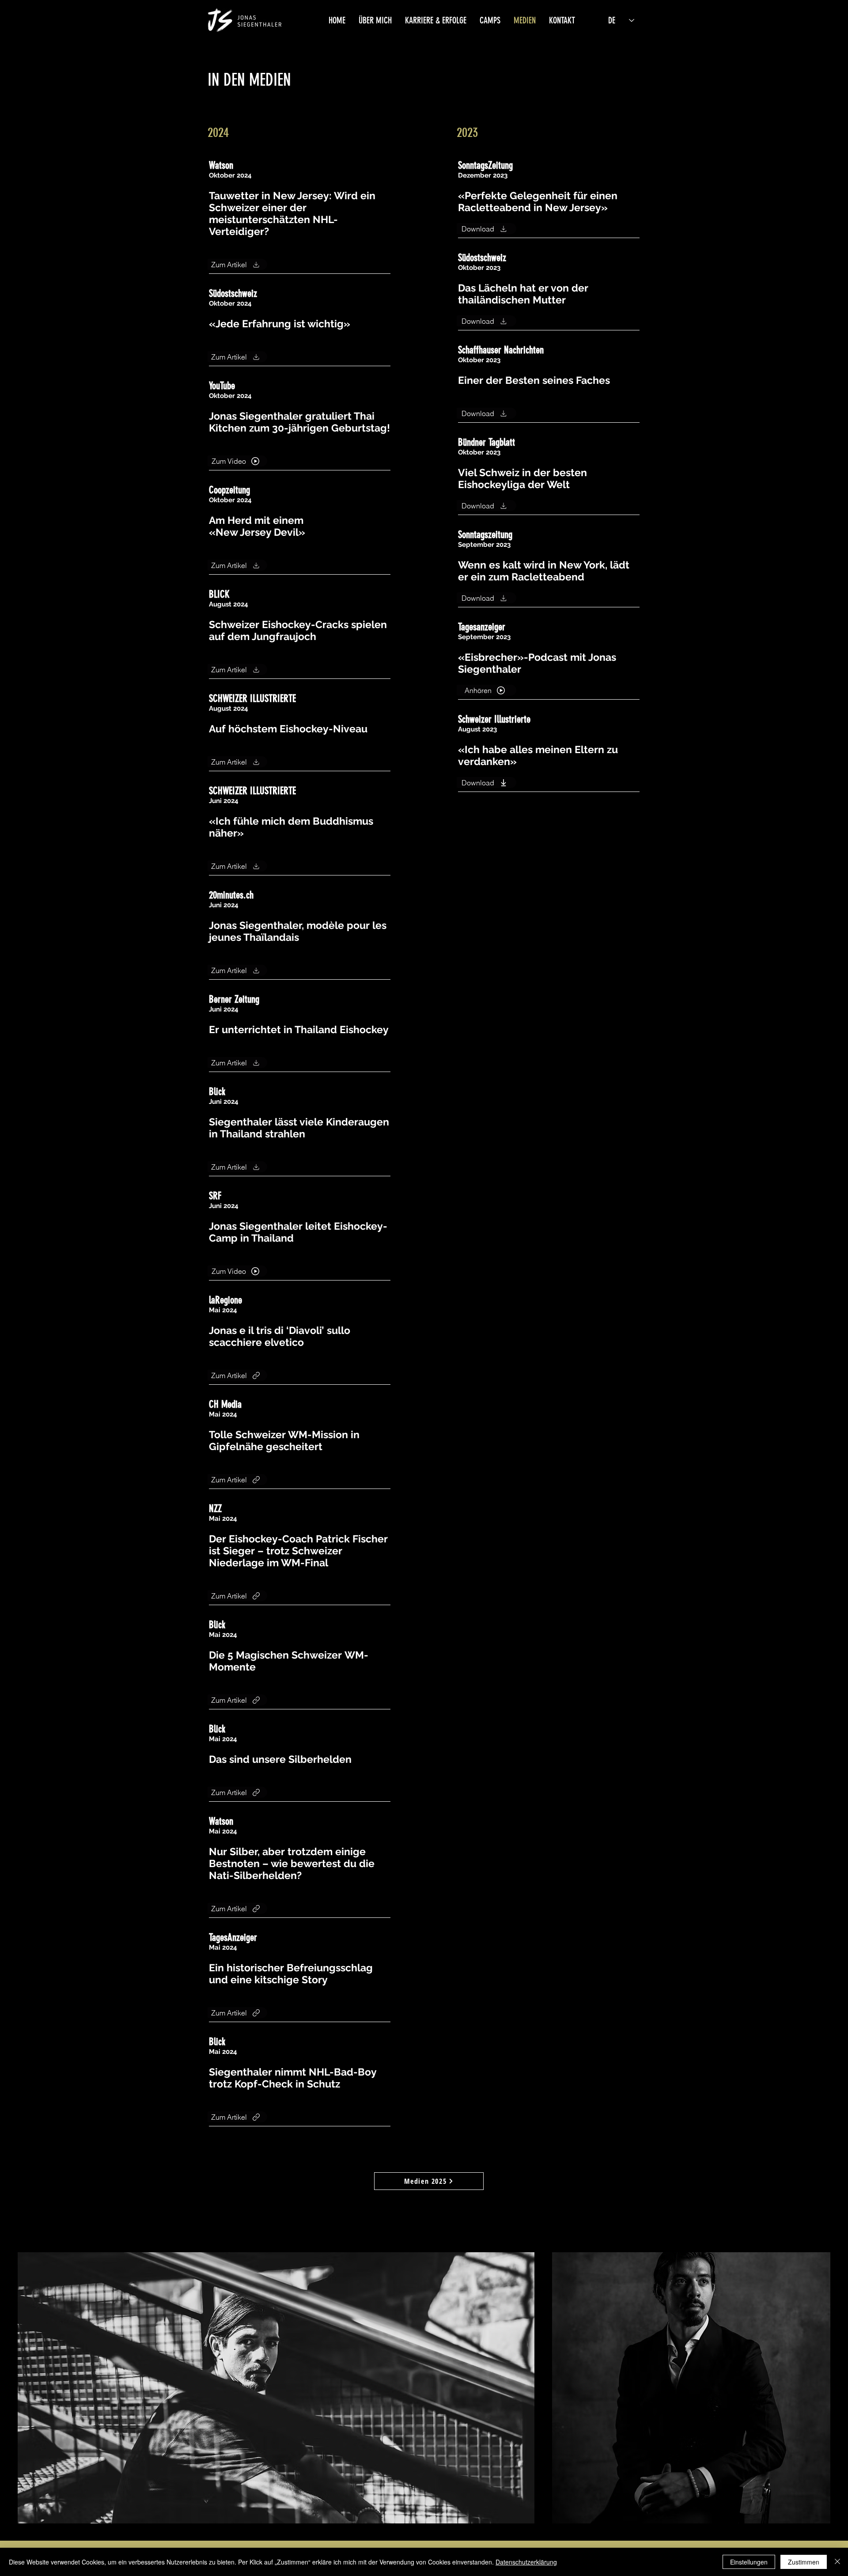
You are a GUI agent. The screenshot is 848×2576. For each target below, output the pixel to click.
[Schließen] (837, 2562)
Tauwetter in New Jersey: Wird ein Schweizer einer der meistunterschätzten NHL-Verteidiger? (292, 213)
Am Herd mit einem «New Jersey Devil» (257, 526)
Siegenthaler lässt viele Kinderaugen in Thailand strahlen (299, 1128)
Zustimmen (804, 2562)
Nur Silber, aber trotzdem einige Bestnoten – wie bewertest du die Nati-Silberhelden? (292, 1863)
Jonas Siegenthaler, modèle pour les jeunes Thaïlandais (298, 931)
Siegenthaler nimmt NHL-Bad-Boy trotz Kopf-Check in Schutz (293, 2078)
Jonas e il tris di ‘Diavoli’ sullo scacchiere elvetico (280, 1336)
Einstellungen (749, 2562)
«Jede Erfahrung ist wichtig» (280, 324)
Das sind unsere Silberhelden (280, 1759)
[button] (375, 20)
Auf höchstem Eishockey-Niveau (288, 729)
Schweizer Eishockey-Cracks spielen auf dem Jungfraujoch (298, 630)
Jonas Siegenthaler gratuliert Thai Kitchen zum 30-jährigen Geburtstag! (299, 422)
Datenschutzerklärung (526, 2562)
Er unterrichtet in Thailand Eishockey (299, 1029)
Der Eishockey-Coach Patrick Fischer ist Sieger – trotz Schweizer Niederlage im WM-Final (298, 1551)
